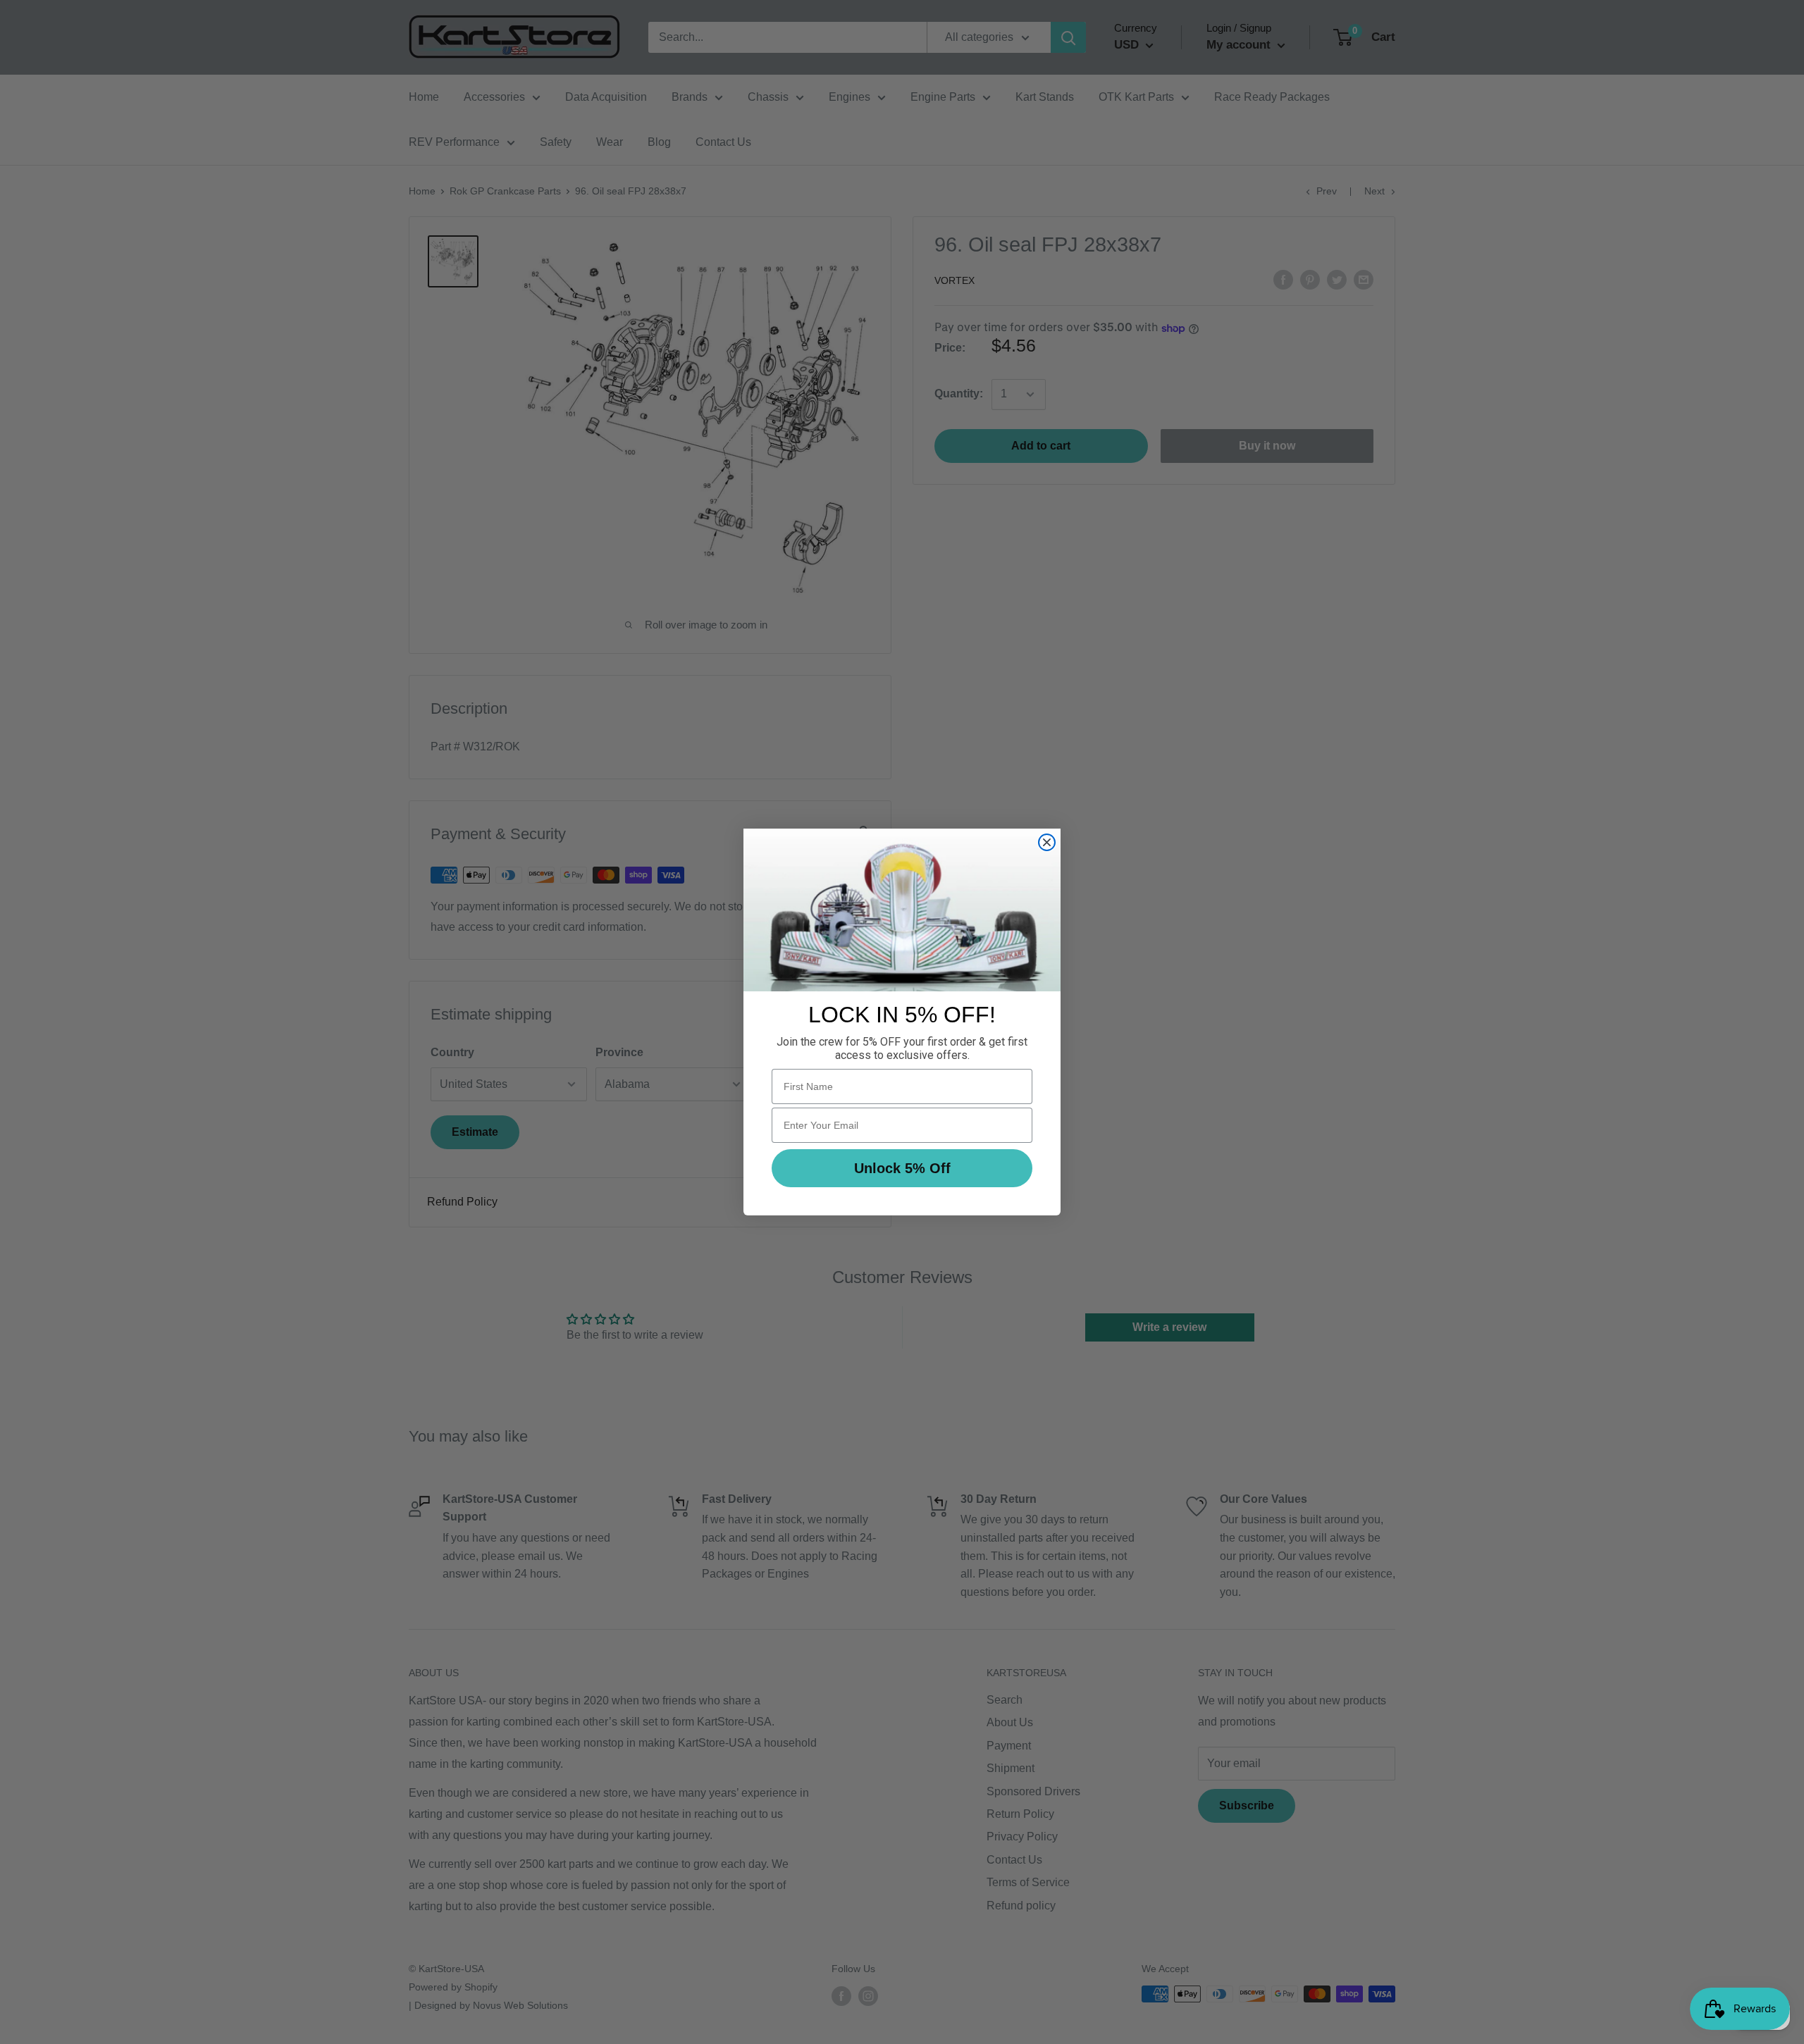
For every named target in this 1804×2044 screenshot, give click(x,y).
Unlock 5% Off (902, 1168)
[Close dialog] (1047, 842)
